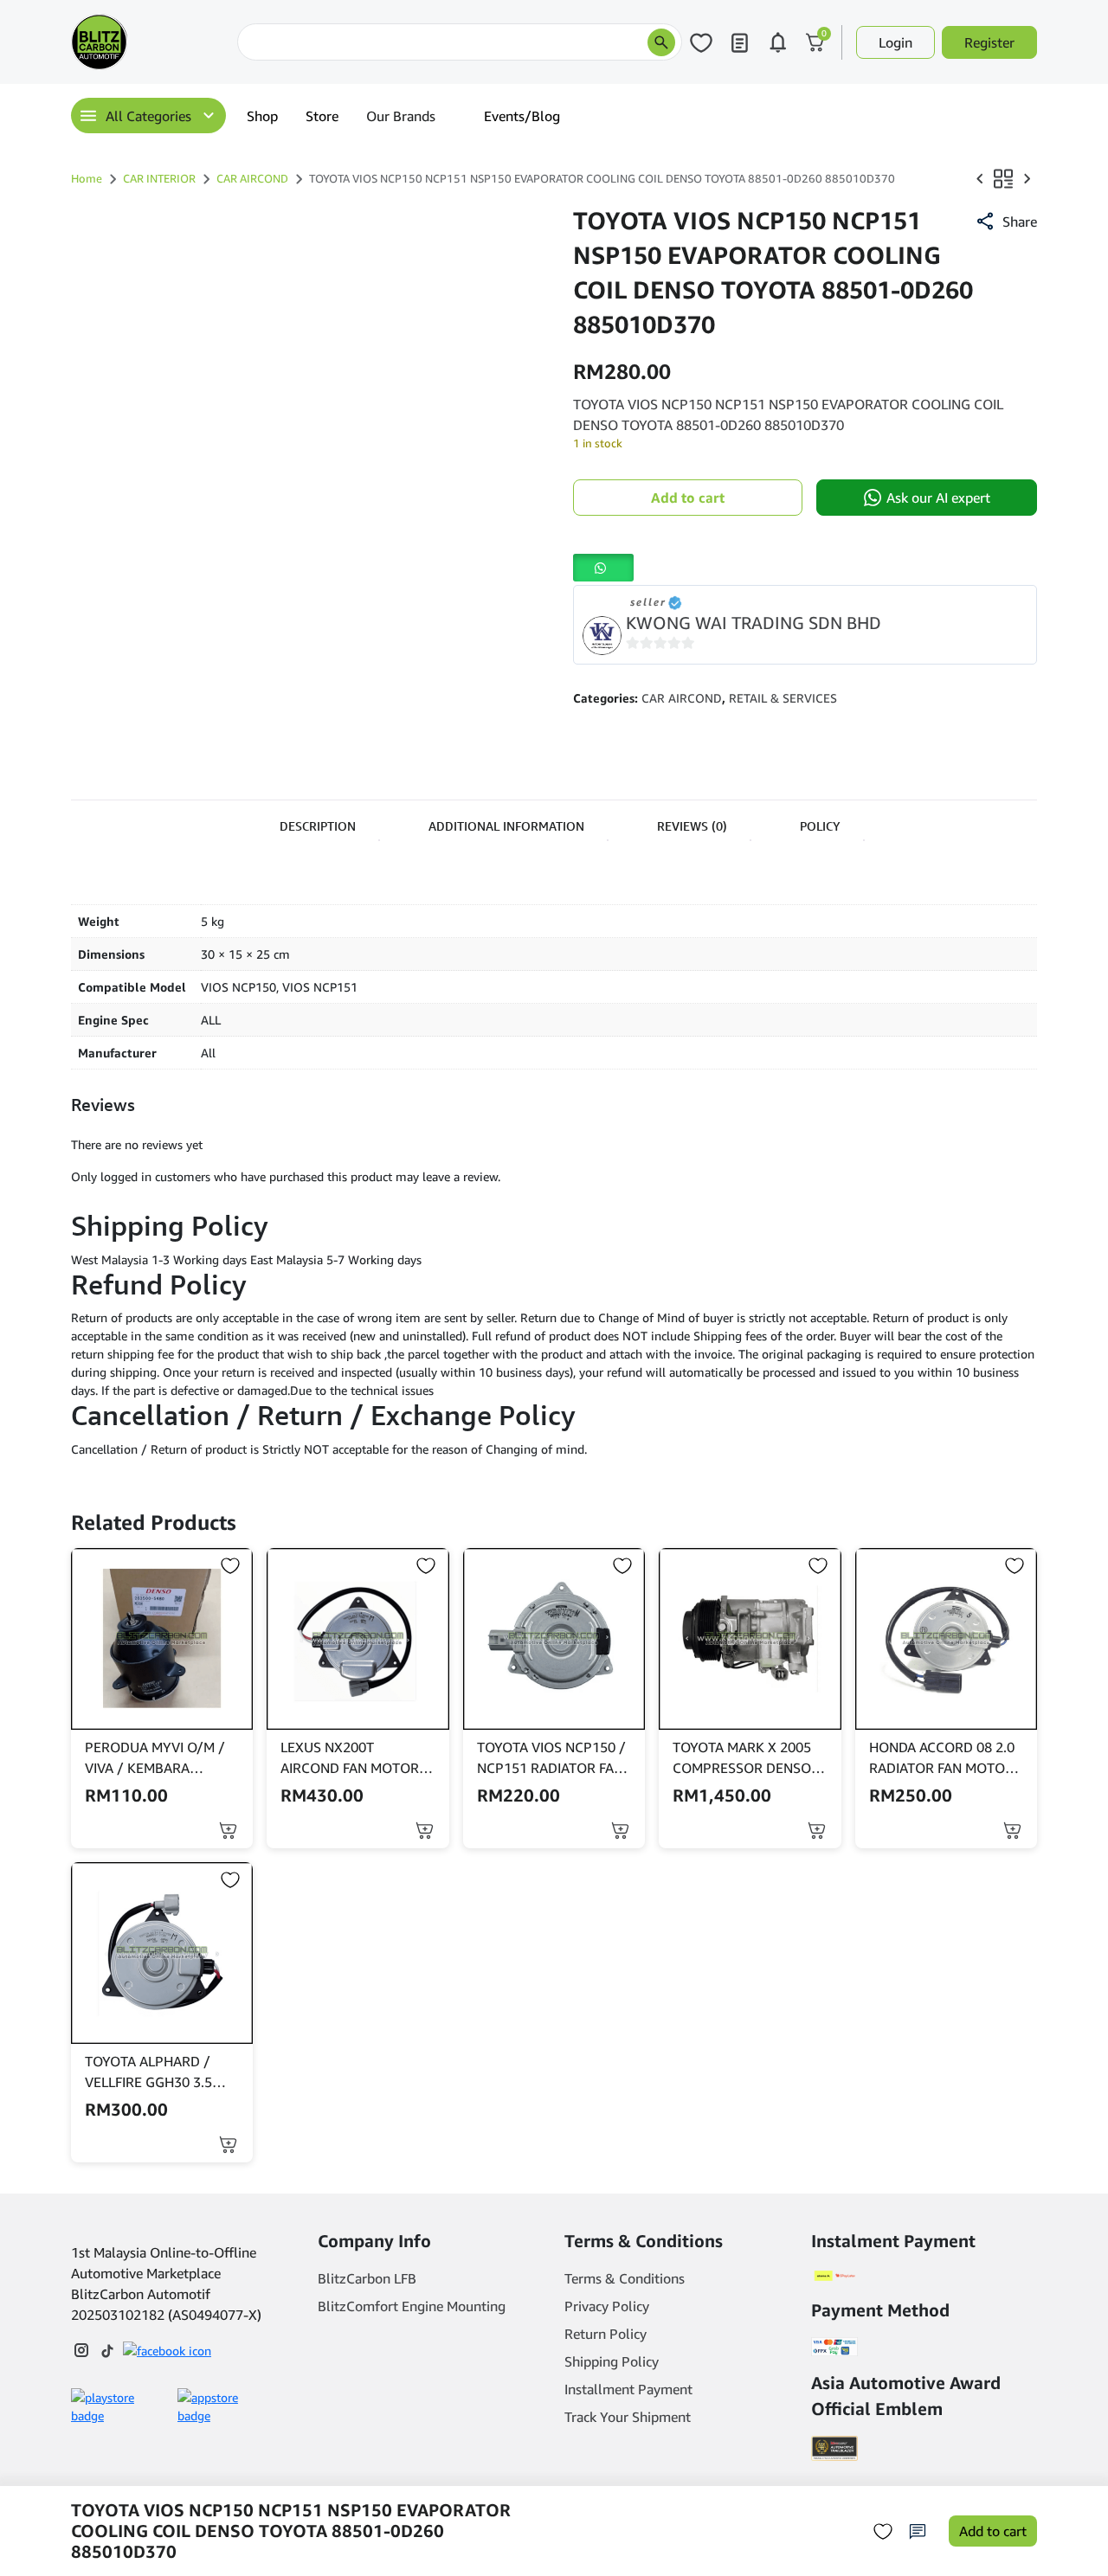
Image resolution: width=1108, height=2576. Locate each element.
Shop (262, 116)
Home (87, 178)
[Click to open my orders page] (739, 42)
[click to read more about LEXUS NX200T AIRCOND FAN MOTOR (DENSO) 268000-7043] (358, 1639)
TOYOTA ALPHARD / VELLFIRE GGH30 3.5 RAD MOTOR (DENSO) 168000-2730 (153, 2072)
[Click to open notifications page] (777, 42)
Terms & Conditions (625, 2278)
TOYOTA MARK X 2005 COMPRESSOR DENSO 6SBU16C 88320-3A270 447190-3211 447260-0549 (745, 1758)
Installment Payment (628, 2389)
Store (322, 116)
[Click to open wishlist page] (701, 42)
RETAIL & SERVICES (783, 698)
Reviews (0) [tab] (692, 826)
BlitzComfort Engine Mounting (412, 2306)
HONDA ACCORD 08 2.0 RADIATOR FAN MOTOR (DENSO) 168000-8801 (942, 1758)
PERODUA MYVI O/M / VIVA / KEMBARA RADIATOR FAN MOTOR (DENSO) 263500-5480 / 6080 (160, 1758)
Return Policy (606, 2334)
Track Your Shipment (628, 2417)
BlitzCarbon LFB (367, 2278)
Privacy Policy (607, 2306)
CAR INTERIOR (159, 178)
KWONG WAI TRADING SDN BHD (754, 623)
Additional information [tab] (506, 826)
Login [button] (895, 42)
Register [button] (989, 42)
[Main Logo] (151, 42)
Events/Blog (522, 116)
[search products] (661, 42)
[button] (1006, 221)
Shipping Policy (612, 2361)
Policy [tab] (820, 826)
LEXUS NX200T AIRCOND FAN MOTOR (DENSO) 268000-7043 (351, 1758)
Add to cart (688, 498)
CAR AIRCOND (252, 178)
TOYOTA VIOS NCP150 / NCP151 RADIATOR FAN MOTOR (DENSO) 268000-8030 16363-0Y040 (551, 1758)
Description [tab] (318, 826)
